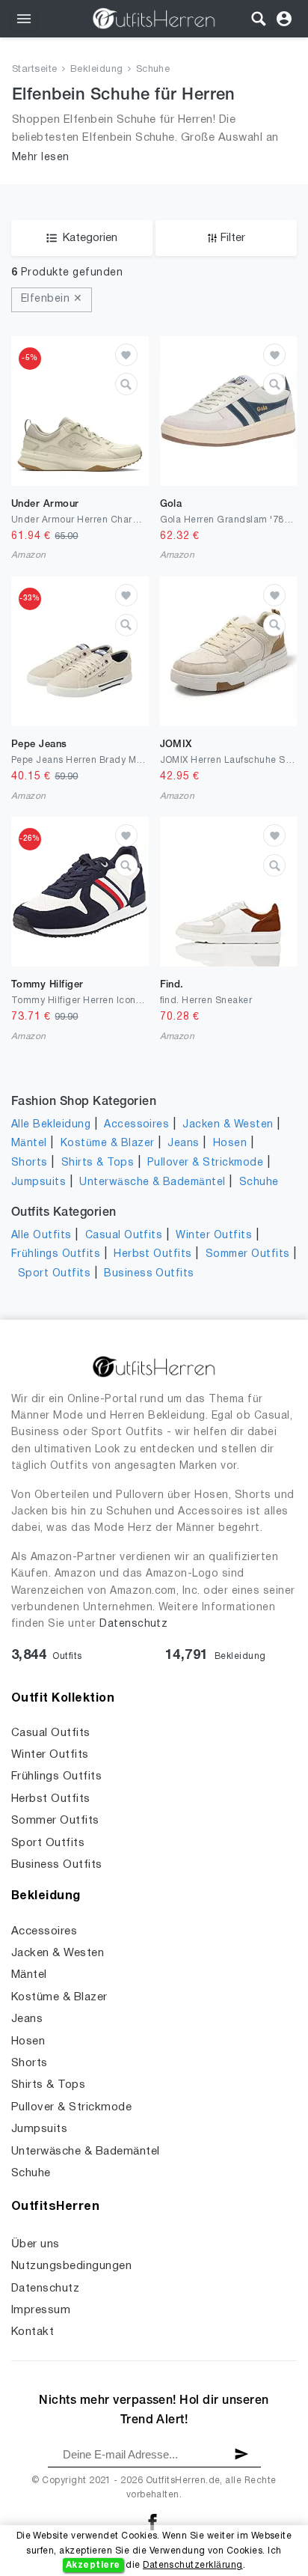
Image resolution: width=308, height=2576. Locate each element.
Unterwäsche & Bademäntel (153, 1182)
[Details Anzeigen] (126, 384)
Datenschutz (133, 1624)
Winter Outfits (214, 1236)
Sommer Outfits (248, 1254)
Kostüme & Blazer (108, 1144)
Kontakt (33, 2332)
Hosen (230, 1144)
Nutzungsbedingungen (71, 2266)
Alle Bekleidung (51, 1125)
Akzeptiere (93, 2565)
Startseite (35, 70)
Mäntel (29, 1144)
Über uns (36, 2244)
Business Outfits (149, 1274)
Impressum (41, 2310)
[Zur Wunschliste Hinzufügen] (126, 355)
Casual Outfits (124, 1236)
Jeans (183, 1144)
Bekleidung (97, 70)
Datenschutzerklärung (193, 2565)
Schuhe (153, 70)
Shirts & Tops (98, 1163)
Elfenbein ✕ (52, 299)
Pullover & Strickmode (205, 1163)
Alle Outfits (41, 1236)
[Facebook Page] (153, 2522)
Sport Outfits (54, 1274)
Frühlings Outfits (56, 1254)
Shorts (30, 1163)
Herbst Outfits (153, 1254)
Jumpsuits (38, 1182)
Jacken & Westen (228, 1125)
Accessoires (136, 1125)
